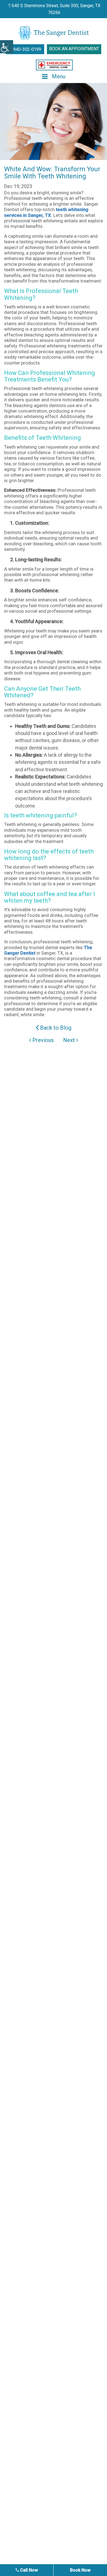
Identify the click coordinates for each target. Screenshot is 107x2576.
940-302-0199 (27, 49)
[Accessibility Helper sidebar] (7, 47)
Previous (42, 1040)
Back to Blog (55, 1028)
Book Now (80, 2570)
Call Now (28, 2570)
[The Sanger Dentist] (54, 33)
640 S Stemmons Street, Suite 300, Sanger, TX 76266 (56, 9)
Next (70, 1040)
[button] (54, 65)
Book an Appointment (74, 49)
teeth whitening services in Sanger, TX (46, 212)
